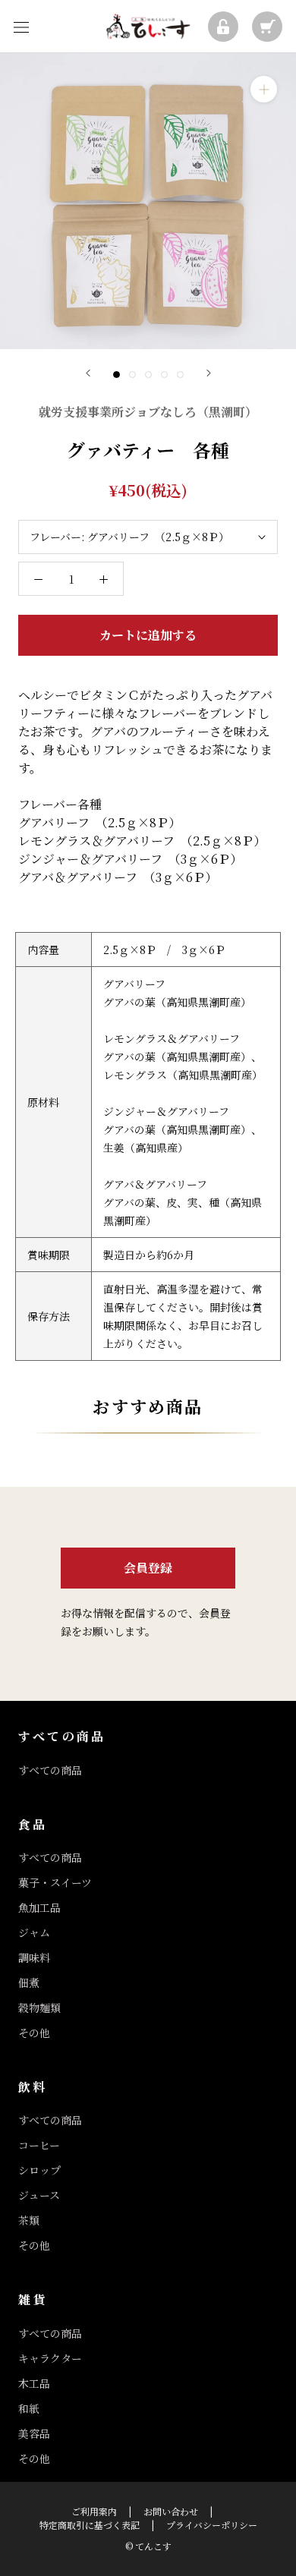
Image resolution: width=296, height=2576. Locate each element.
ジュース (39, 2195)
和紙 (29, 2408)
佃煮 (29, 1982)
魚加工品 (39, 1907)
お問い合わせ (171, 2511)
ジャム (34, 1932)
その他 (34, 2033)
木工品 (34, 2383)
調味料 (34, 1957)
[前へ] (88, 373)
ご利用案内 (94, 2511)
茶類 (29, 2220)
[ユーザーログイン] (223, 27)
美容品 (34, 2433)
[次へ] (209, 373)
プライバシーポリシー (212, 2525)
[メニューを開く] (21, 27)
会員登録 (148, 1568)
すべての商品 (50, 1770)
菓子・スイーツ (55, 1882)
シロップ (39, 2170)
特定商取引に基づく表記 (90, 2525)
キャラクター (50, 2358)
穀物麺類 (39, 2008)
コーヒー (39, 2145)
